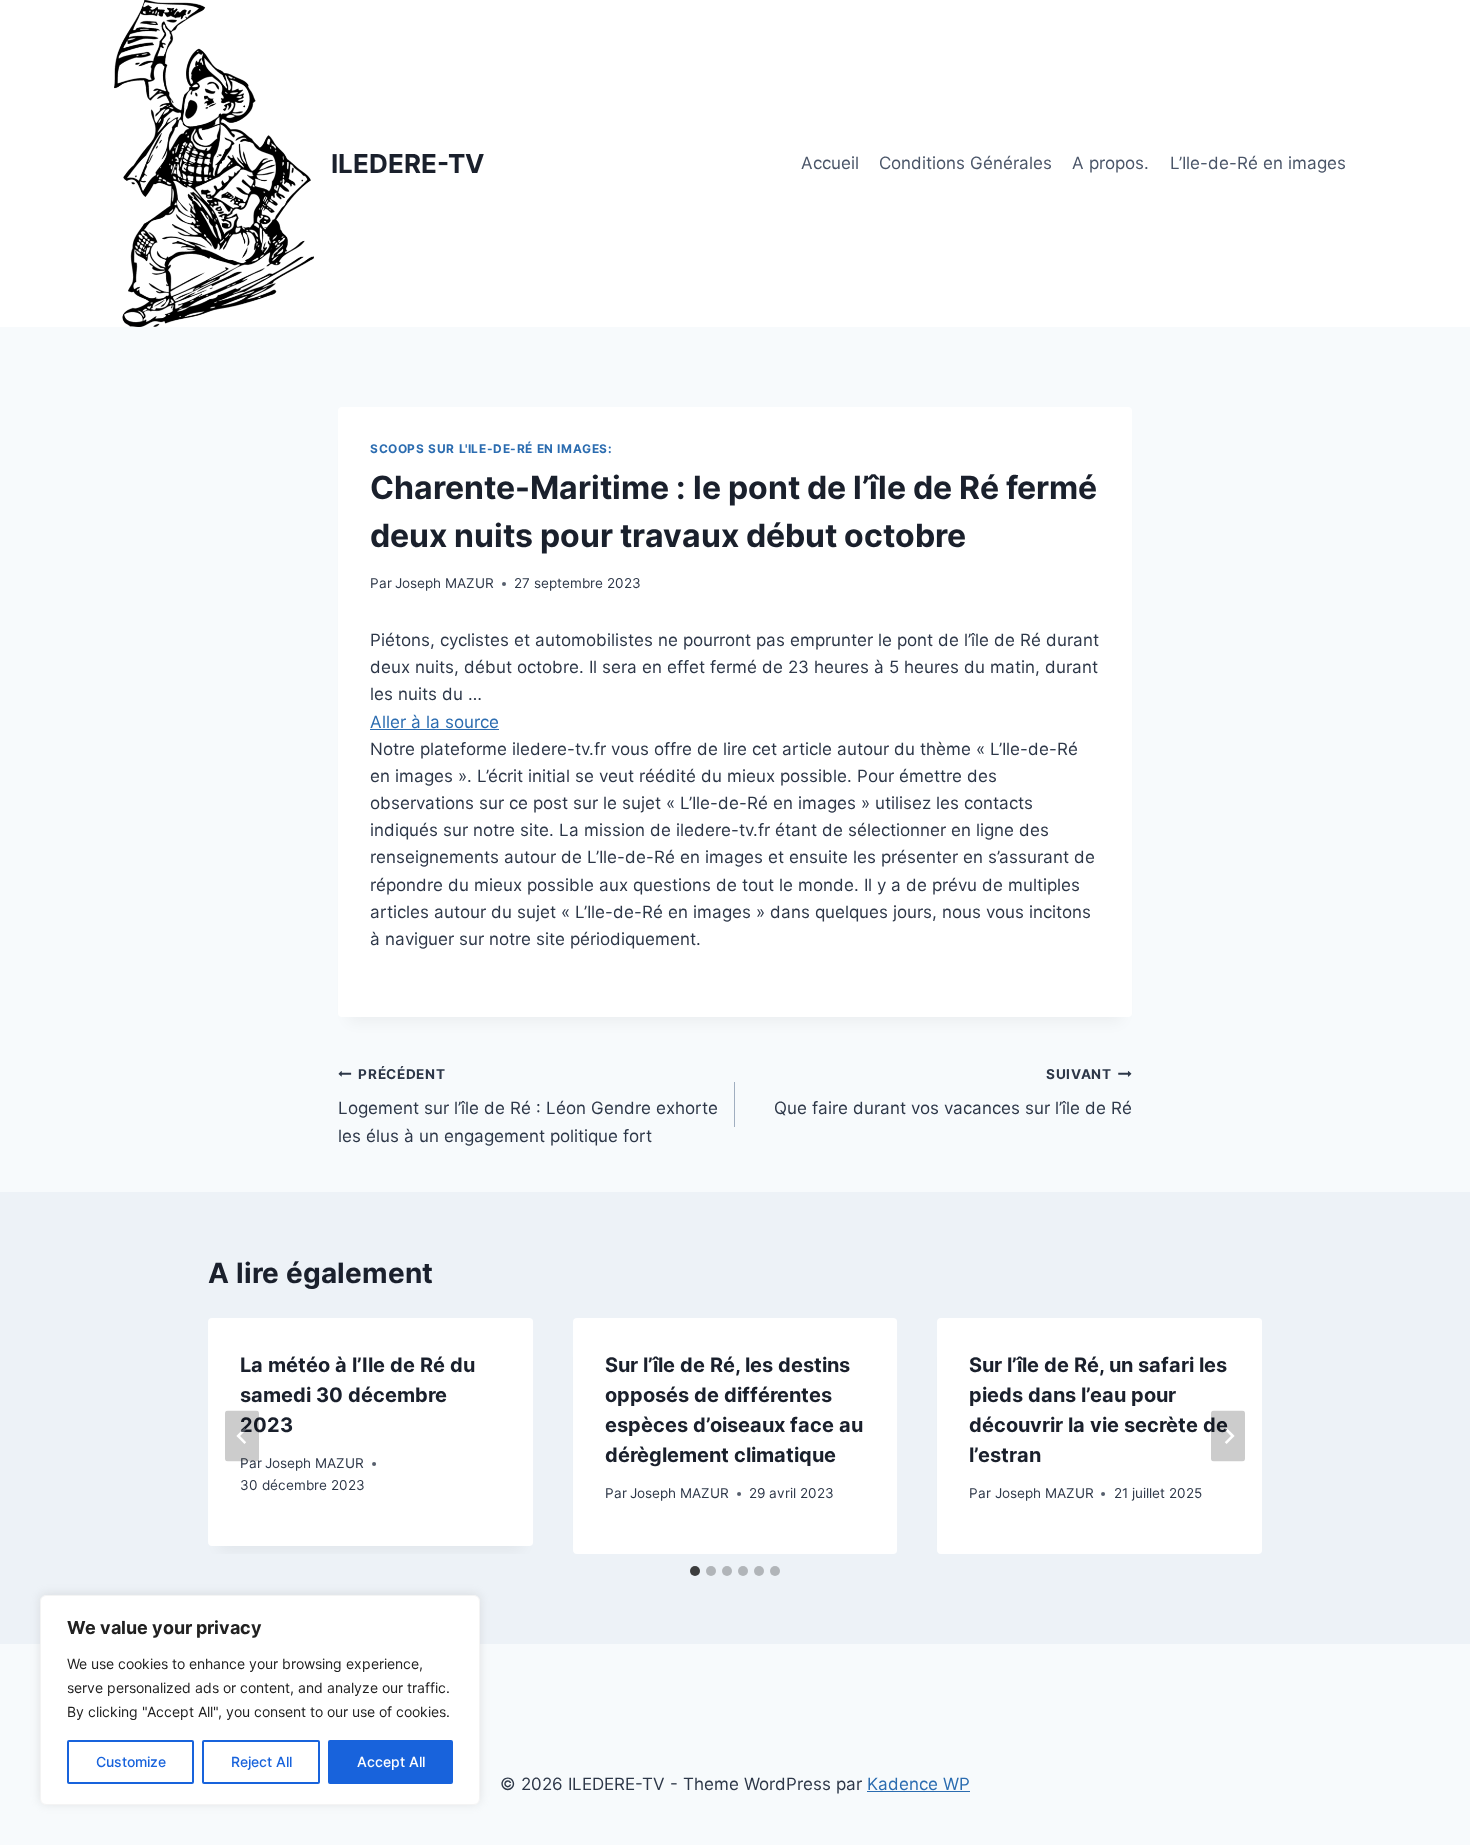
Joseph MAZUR (444, 583)
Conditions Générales (965, 163)
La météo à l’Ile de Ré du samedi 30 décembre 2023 (357, 1395)
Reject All (261, 1761)
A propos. (1110, 163)
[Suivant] (1228, 1435)
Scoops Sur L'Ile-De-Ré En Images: (491, 448)
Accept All (391, 1761)
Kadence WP (918, 1784)
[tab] (695, 1571)
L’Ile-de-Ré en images (1258, 163)
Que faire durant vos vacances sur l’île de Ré (953, 1092)
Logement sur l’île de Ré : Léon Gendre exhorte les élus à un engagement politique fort (528, 1106)
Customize (131, 1761)
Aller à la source (434, 722)
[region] (260, 1700)
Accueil (830, 163)
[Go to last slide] (242, 1435)
